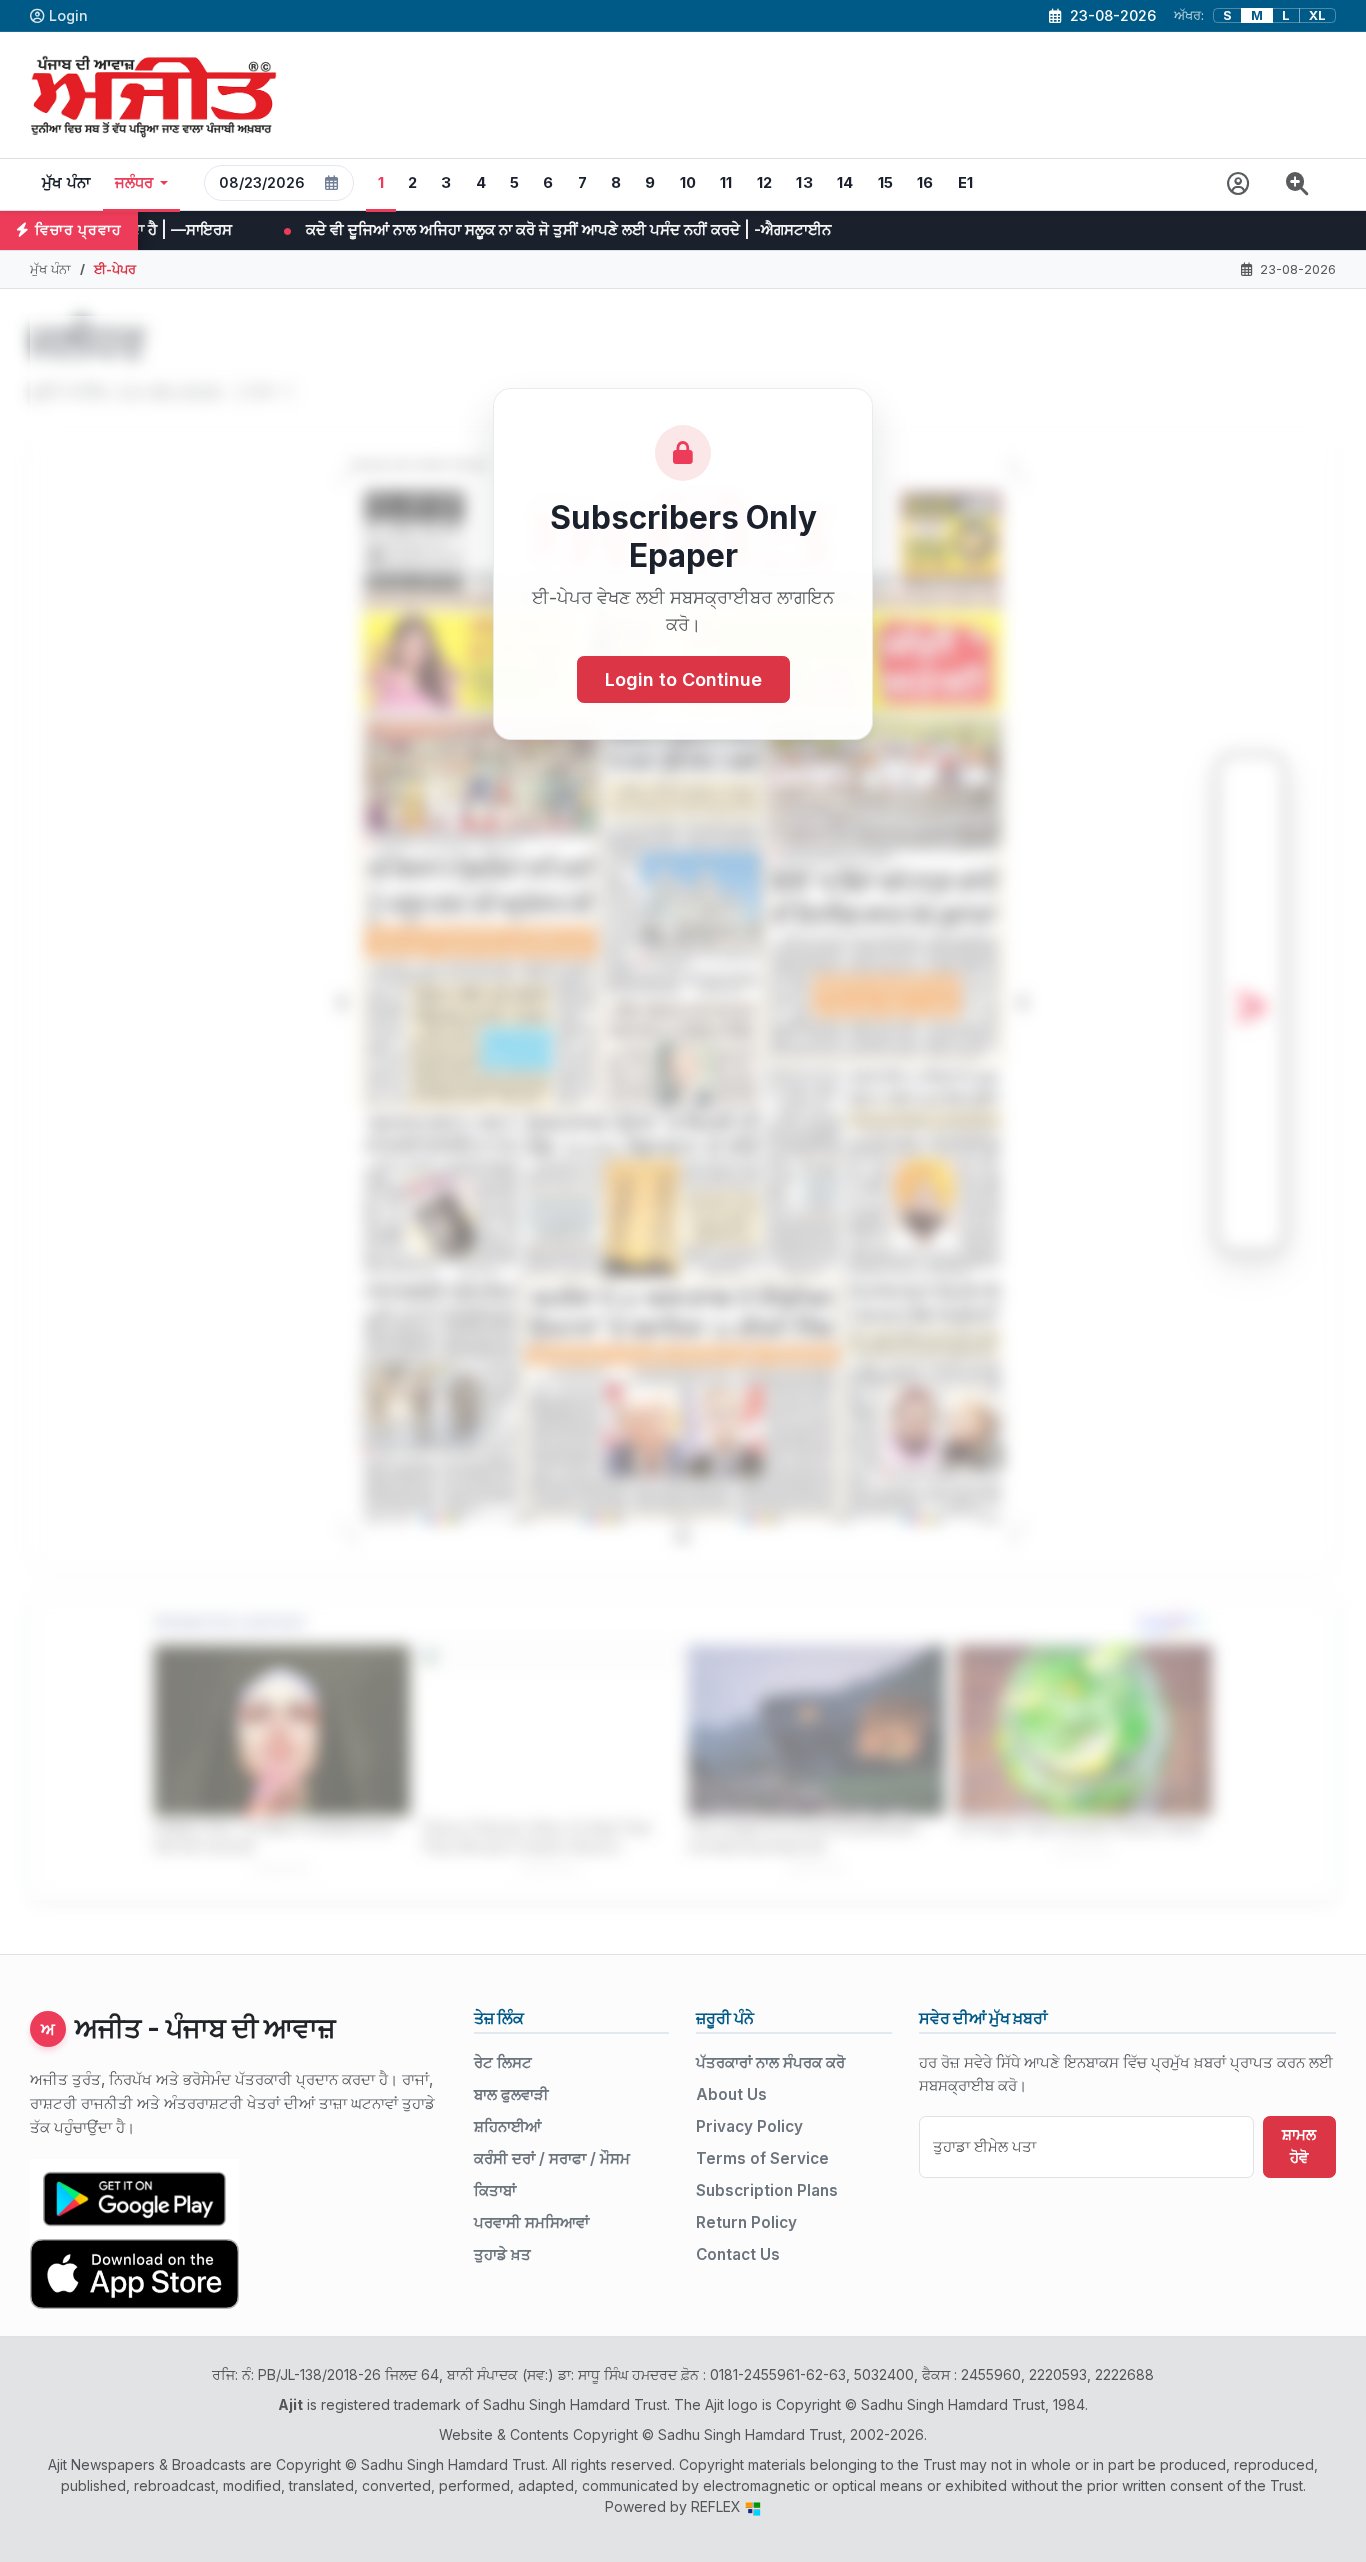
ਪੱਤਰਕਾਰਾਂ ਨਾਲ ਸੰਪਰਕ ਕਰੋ (770, 2062)
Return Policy (746, 2222)
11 (726, 183)
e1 (966, 183)
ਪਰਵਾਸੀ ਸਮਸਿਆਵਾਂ (531, 2222)
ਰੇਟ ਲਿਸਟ (503, 2062)
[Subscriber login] (1238, 184)
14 (845, 183)
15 (886, 183)
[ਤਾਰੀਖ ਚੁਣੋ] (332, 183)
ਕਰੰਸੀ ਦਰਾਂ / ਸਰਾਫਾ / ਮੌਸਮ (552, 2158)
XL (1317, 15)
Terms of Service (762, 2158)
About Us (731, 2094)
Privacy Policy (749, 2126)
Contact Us (738, 2254)
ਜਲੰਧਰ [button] (134, 183)
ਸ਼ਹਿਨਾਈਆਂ (507, 2126)
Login (68, 15)
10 (688, 183)
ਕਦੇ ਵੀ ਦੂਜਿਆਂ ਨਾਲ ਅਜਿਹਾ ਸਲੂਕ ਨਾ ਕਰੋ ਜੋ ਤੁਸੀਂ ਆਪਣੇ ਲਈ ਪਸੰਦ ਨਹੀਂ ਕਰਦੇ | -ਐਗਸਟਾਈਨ (392, 229)
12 (765, 183)
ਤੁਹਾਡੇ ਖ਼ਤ (502, 2254)
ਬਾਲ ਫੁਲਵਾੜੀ (511, 2094)
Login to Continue (683, 679)
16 (925, 183)
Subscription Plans (767, 2190)
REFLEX (718, 2506)
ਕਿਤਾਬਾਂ (495, 2190)
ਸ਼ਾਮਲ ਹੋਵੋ (1299, 2146)
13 (804, 183)
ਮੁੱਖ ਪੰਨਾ (66, 183)
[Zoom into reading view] (1297, 184)
